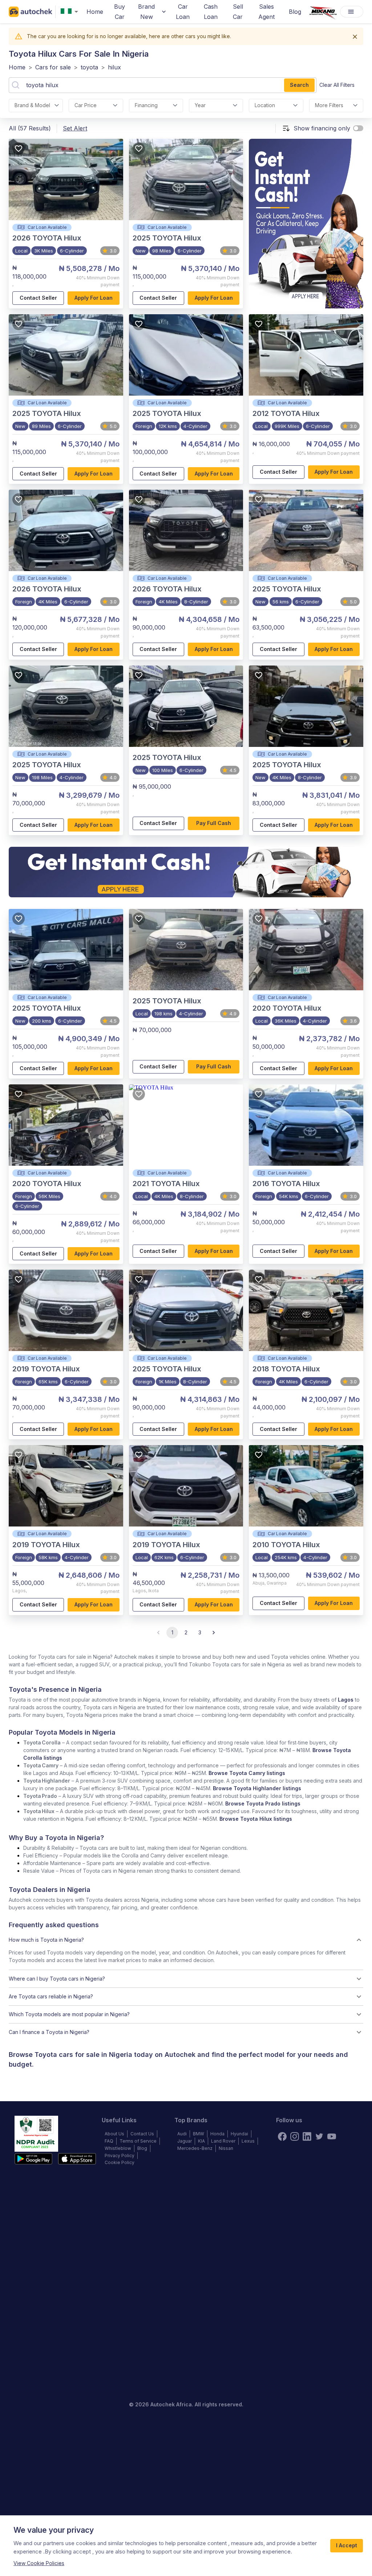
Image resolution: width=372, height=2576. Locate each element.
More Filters (329, 105)
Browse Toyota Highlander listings (257, 1788)
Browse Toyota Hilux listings (256, 1819)
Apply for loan (94, 298)
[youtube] (332, 2136)
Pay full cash (214, 823)
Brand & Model (32, 105)
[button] (186, 1940)
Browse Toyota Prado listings (263, 1803)
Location (265, 105)
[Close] (355, 37)
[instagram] (295, 2136)
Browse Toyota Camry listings (247, 1773)
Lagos (346, 1700)
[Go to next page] (214, 1633)
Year (200, 105)
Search (299, 85)
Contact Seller (38, 298)
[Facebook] (282, 2136)
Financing (146, 105)
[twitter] (319, 2136)
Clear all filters (337, 85)
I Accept (347, 2545)
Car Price (86, 105)
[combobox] (71, 12)
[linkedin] (307, 2136)
